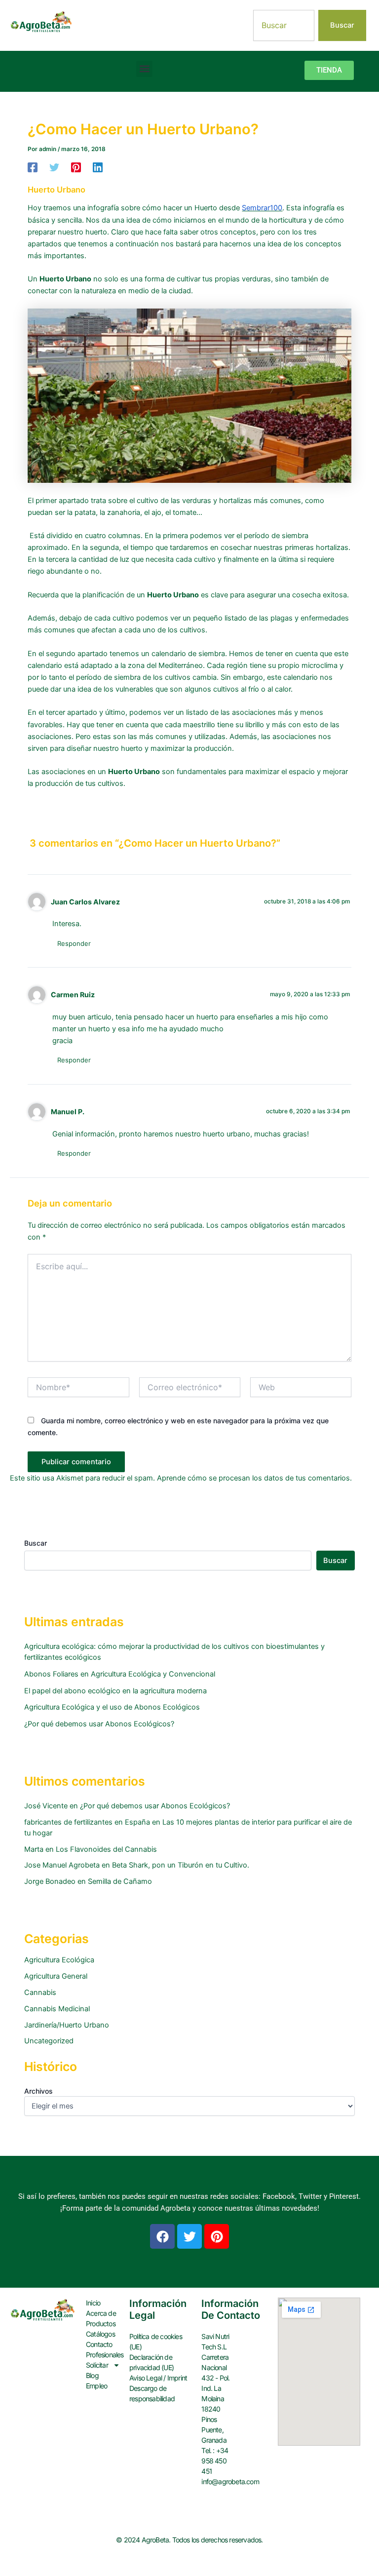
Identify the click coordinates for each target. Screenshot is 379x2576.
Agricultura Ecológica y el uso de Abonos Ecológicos (112, 1707)
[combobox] (284, 25)
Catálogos (100, 2334)
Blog (92, 2375)
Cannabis (40, 1992)
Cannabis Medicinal (57, 2009)
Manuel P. (68, 1112)
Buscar (36, 1543)
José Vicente (46, 1806)
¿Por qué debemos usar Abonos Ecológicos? (99, 1724)
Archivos (38, 2091)
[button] (144, 69)
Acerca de (101, 2313)
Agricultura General (56, 1976)
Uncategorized (49, 2041)
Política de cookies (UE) (156, 2342)
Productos (101, 2323)
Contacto (99, 2344)
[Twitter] (54, 167)
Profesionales (103, 2355)
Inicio (93, 2303)
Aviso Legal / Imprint (158, 2378)
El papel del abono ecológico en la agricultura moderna (115, 1691)
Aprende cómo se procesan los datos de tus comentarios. (254, 1478)
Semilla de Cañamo (120, 1881)
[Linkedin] (98, 167)
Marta (34, 1849)
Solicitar (97, 2365)
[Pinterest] (76, 167)
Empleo (96, 2386)
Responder (74, 943)
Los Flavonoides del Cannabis (106, 1849)
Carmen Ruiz (73, 995)
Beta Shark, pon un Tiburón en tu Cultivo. (181, 1865)
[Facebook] (33, 167)
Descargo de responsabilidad (152, 2393)
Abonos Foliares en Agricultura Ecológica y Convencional (120, 1674)
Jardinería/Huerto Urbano (67, 2025)
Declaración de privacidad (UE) (152, 2362)
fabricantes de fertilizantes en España (87, 1822)
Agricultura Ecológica (59, 1960)
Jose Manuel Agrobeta (62, 1865)
